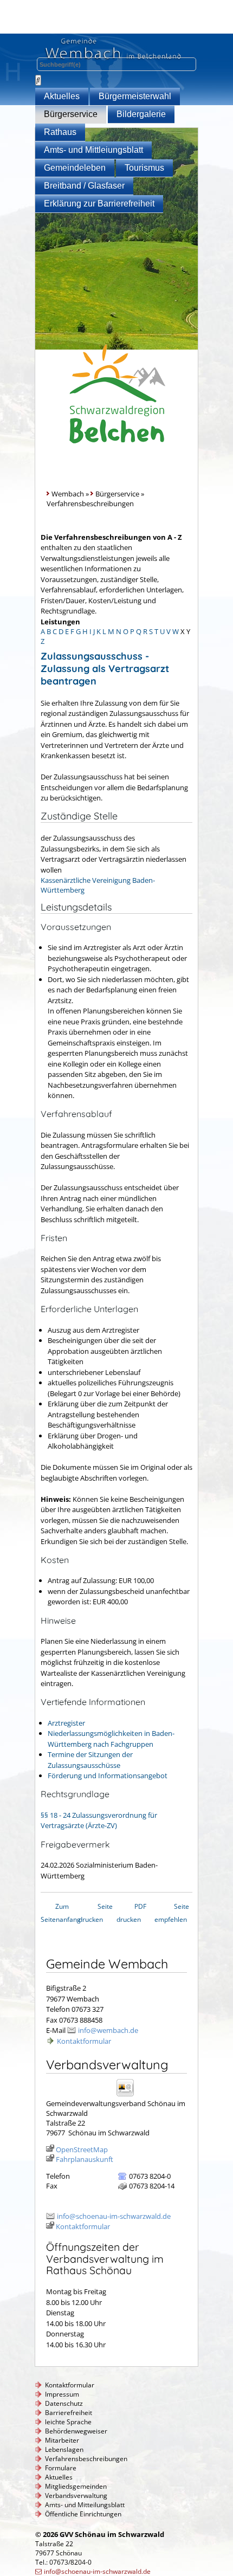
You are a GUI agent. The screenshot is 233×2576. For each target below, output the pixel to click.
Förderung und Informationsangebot (108, 1776)
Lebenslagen (64, 2449)
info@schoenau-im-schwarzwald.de (114, 2216)
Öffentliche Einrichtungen (83, 2514)
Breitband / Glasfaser (84, 186)
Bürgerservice (71, 114)
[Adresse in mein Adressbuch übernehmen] (129, 2096)
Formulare (61, 2468)
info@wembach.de (108, 2030)
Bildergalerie (141, 114)
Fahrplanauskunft (85, 2159)
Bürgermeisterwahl (135, 96)
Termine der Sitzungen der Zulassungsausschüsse (90, 1760)
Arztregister (66, 1723)
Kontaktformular (84, 2041)
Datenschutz (64, 2403)
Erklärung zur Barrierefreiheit (99, 204)
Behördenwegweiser (76, 2431)
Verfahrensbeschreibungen (86, 2459)
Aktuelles (62, 96)
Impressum (62, 2394)
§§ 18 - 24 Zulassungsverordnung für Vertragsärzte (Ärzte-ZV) (99, 1820)
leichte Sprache (68, 2422)
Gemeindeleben (75, 168)
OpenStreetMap (82, 2149)
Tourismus (144, 168)
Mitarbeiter (62, 2440)
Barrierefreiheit (69, 2413)
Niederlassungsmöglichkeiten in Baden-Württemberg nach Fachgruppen (111, 1739)
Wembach (68, 494)
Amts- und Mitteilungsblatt (85, 2505)
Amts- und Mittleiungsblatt (93, 150)
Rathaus (60, 132)
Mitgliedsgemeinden (76, 2486)
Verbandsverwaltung (76, 2496)
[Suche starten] (38, 80)
